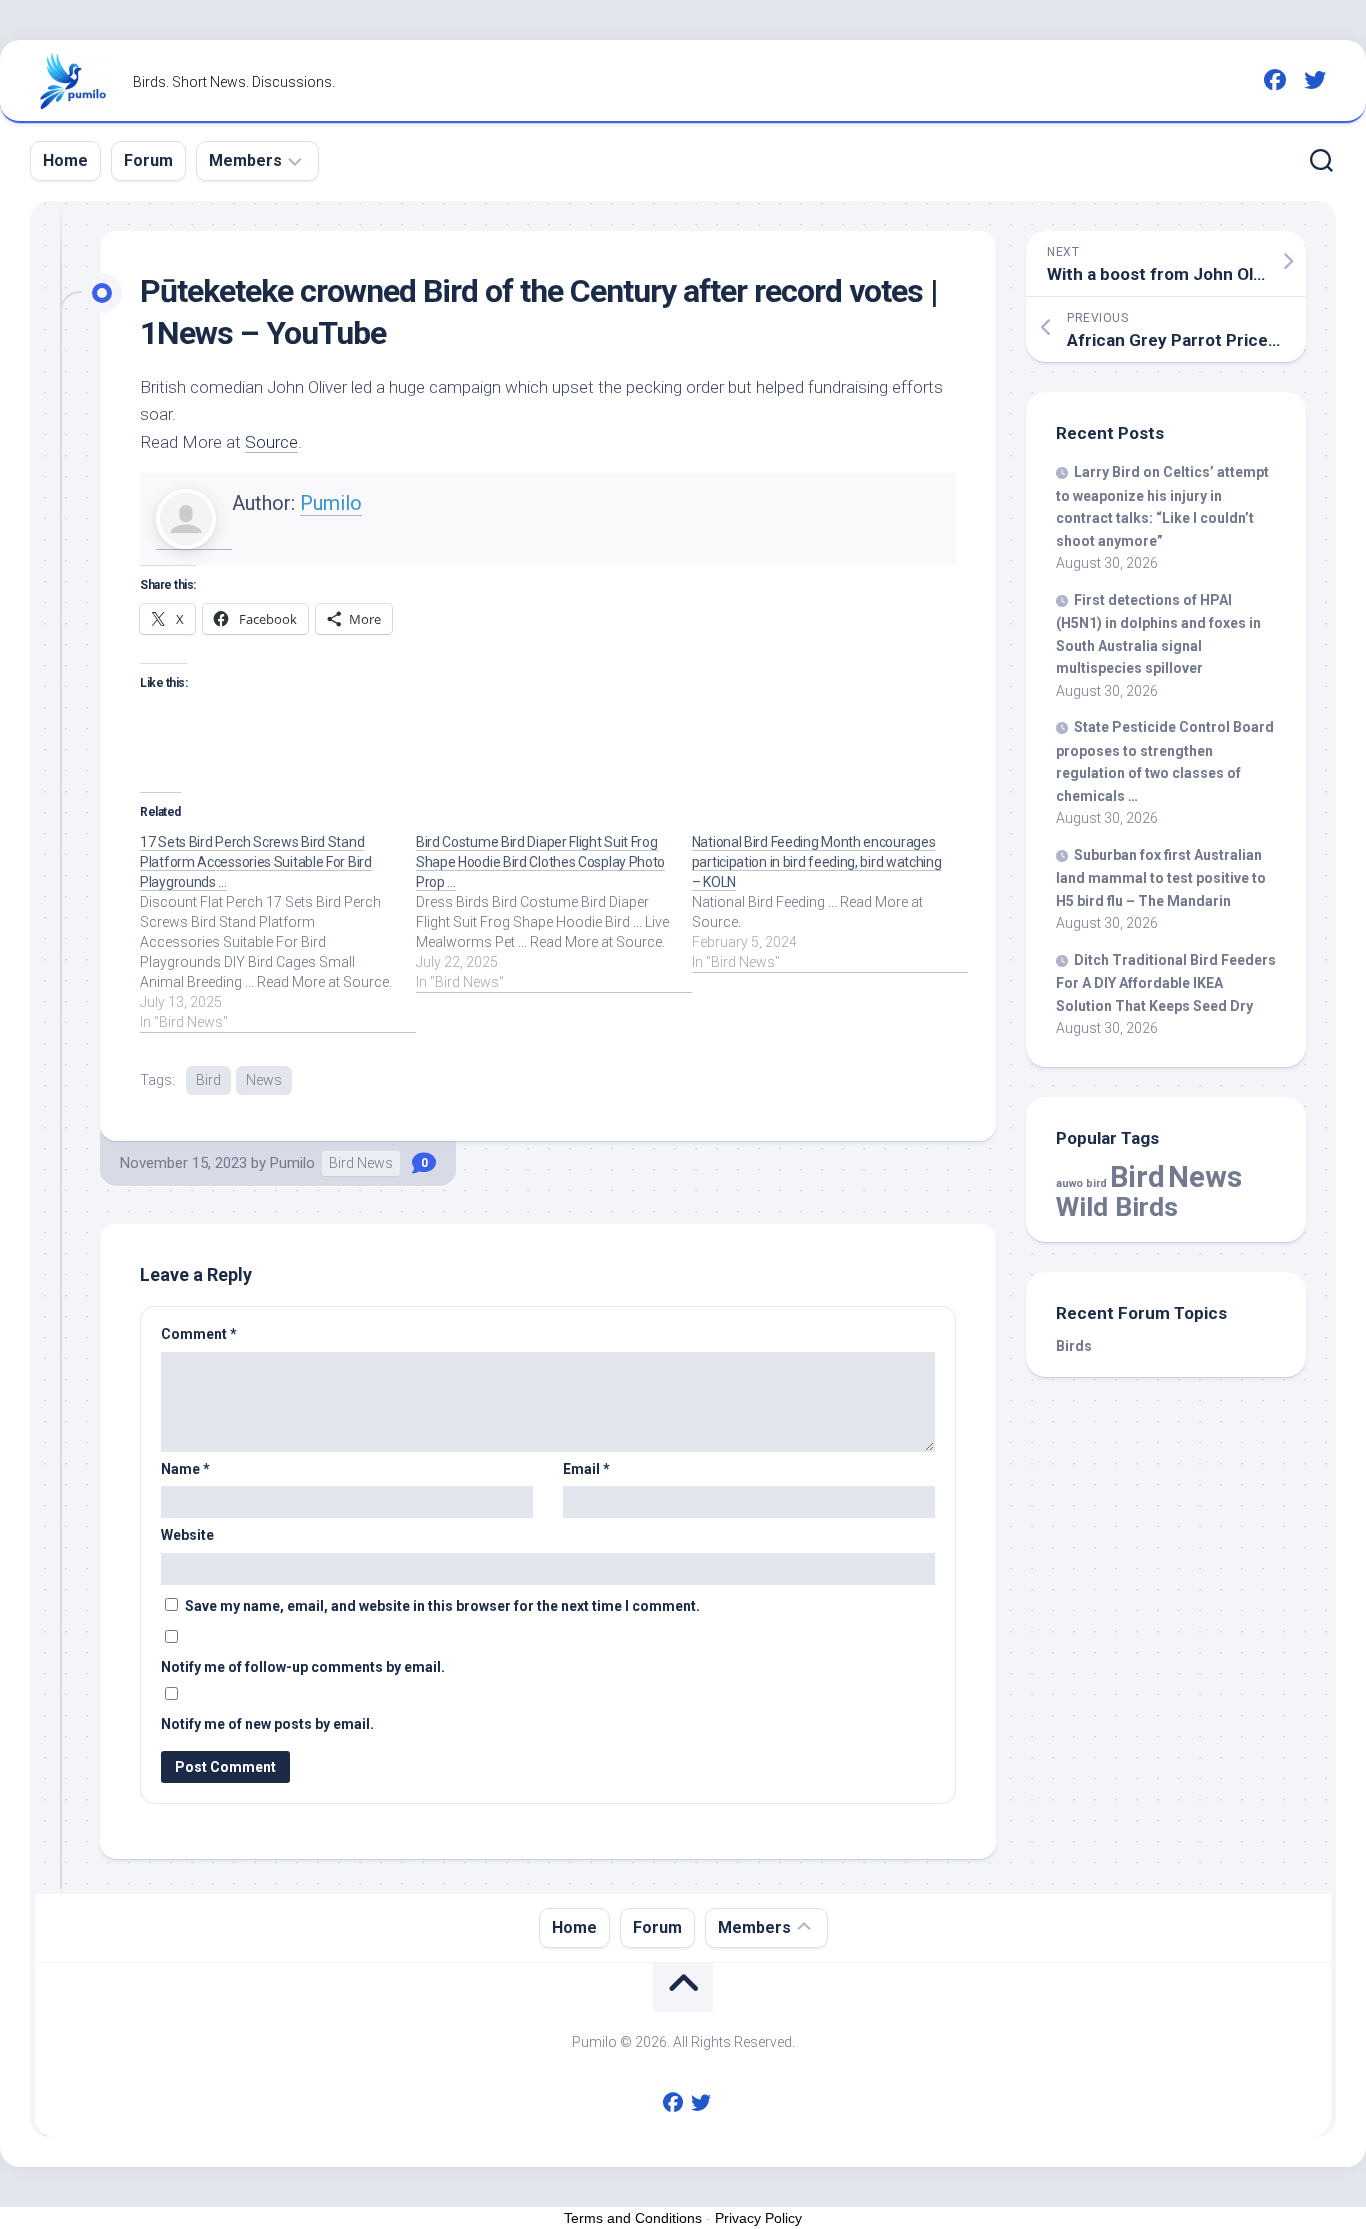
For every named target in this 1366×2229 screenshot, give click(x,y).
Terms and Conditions (633, 2218)
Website (187, 1535)
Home (65, 160)
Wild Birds (1117, 1206)
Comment (199, 1334)
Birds (1074, 1346)
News (264, 1080)
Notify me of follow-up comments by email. (303, 1667)
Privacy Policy (758, 2218)
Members (245, 160)
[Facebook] (1275, 80)
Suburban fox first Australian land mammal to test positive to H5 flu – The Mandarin (1161, 878)
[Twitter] (1315, 80)
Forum (148, 160)
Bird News (361, 1163)
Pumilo (331, 503)
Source (271, 442)
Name (185, 1469)
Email (586, 1469)
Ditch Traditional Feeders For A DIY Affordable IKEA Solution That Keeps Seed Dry (1166, 983)
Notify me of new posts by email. (267, 1724)
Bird (208, 1080)
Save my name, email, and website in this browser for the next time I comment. (442, 1606)
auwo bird (1081, 1183)
